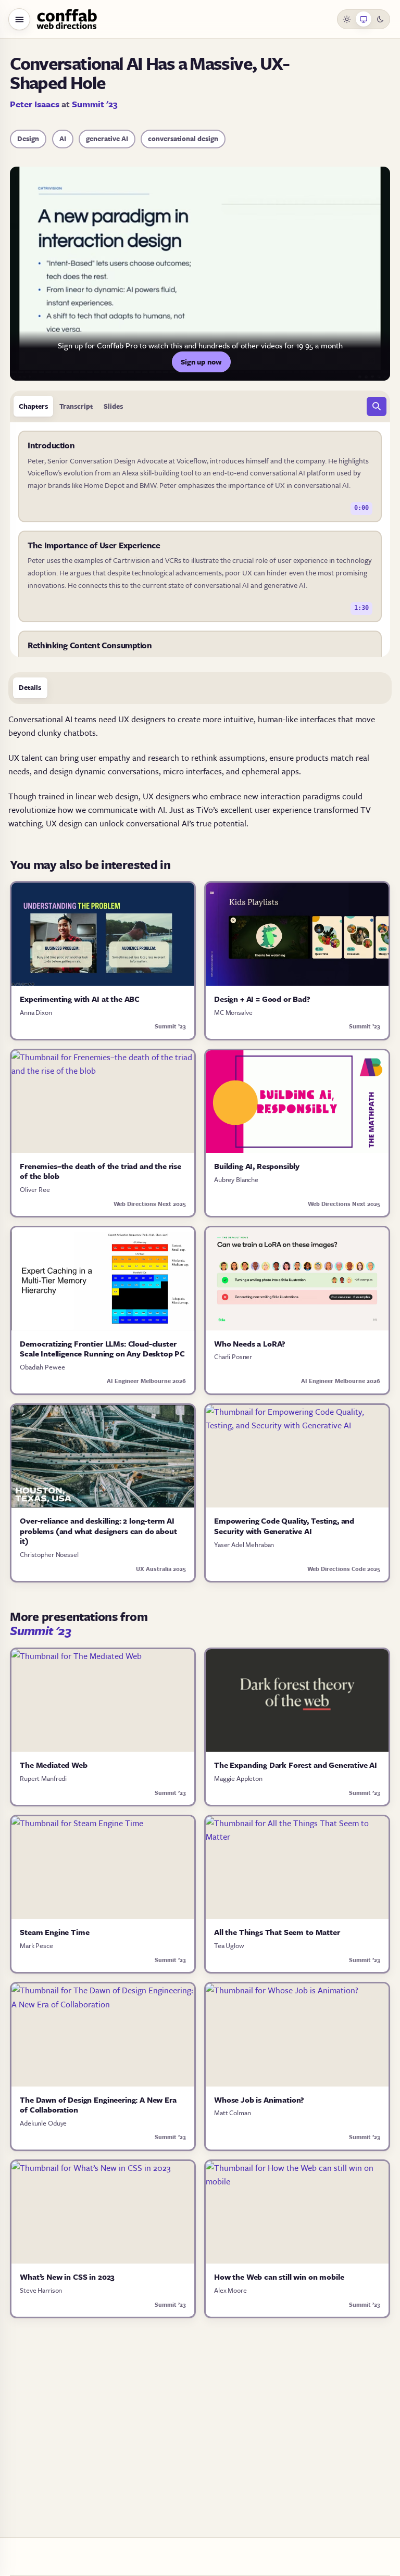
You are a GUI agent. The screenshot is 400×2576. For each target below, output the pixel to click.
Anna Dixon (36, 1012)
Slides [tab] (113, 406)
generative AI (107, 139)
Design (28, 139)
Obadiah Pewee (42, 1367)
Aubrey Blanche (236, 1179)
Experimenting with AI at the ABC (80, 999)
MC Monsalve (233, 1012)
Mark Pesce (36, 1945)
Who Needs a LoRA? (250, 1343)
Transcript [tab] (76, 406)
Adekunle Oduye (43, 2123)
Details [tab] (30, 687)
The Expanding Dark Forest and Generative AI (296, 1765)
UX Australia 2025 (161, 1569)
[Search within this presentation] (377, 407)
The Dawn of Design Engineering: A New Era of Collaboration (98, 2105)
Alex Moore (230, 2290)
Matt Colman (232, 2113)
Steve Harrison (41, 2290)
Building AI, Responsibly (257, 1166)
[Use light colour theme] (347, 19)
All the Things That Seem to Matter (277, 1932)
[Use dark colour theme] (380, 19)
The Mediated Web (53, 1765)
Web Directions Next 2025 (150, 1204)
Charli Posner (233, 1356)
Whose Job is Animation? (259, 2100)
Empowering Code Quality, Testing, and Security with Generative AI (284, 1526)
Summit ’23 (170, 1026)
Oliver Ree (35, 1189)
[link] (200, 476)
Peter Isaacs (35, 104)
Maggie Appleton (238, 1778)
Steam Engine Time (54, 1932)
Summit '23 (95, 104)
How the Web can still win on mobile (279, 2277)
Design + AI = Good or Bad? (262, 999)
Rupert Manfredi (43, 1778)
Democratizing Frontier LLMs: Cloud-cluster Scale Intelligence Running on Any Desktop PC (102, 1349)
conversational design (183, 139)
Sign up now (201, 362)
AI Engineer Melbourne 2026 (146, 1381)
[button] (19, 19)
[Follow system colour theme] (364, 19)
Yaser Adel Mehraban (244, 1544)
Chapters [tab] (33, 406)
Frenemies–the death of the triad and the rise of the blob (101, 1171)
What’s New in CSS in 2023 (67, 2277)
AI (63, 139)
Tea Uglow (229, 1945)
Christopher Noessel (49, 1554)
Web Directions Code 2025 (344, 1569)
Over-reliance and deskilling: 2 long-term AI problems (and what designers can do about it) (98, 1531)
